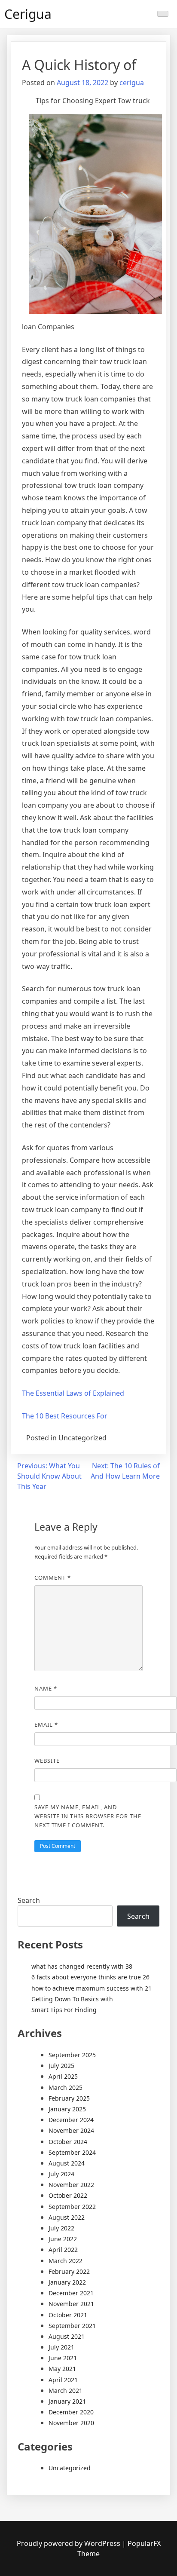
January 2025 (67, 2109)
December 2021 (71, 2293)
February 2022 (69, 2271)
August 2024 (67, 2163)
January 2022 (67, 2282)
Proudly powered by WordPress (69, 2543)
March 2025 (66, 2087)
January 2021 (67, 2401)
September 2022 (72, 2207)
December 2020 (71, 2412)
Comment (53, 1577)
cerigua (132, 83)
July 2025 (61, 2066)
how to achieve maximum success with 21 (92, 1988)
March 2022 (66, 2261)
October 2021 (68, 2315)
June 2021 (63, 2358)
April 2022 (63, 2250)
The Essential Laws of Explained (73, 1393)
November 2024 (71, 2130)
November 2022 (71, 2185)
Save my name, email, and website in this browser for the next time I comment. (88, 1816)
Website (47, 1761)
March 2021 (66, 2391)
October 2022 (68, 2195)
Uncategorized (70, 2468)
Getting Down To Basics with (72, 1999)
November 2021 (71, 2304)
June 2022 (63, 2239)
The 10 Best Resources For (65, 1416)
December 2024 (71, 2120)
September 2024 (72, 2152)
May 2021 (62, 2369)
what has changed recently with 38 (82, 1966)
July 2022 (61, 2228)
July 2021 (61, 2347)
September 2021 (72, 2326)
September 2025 (72, 2055)
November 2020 (71, 2423)
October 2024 (68, 2142)
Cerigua (28, 14)
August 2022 (67, 2217)
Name (46, 1688)
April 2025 (63, 2076)
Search (29, 1900)
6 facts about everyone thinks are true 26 (90, 1977)
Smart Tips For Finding (64, 2010)
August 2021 (67, 2336)
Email (46, 1724)
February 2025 (69, 2098)
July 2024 (61, 2174)
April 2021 (63, 2380)
